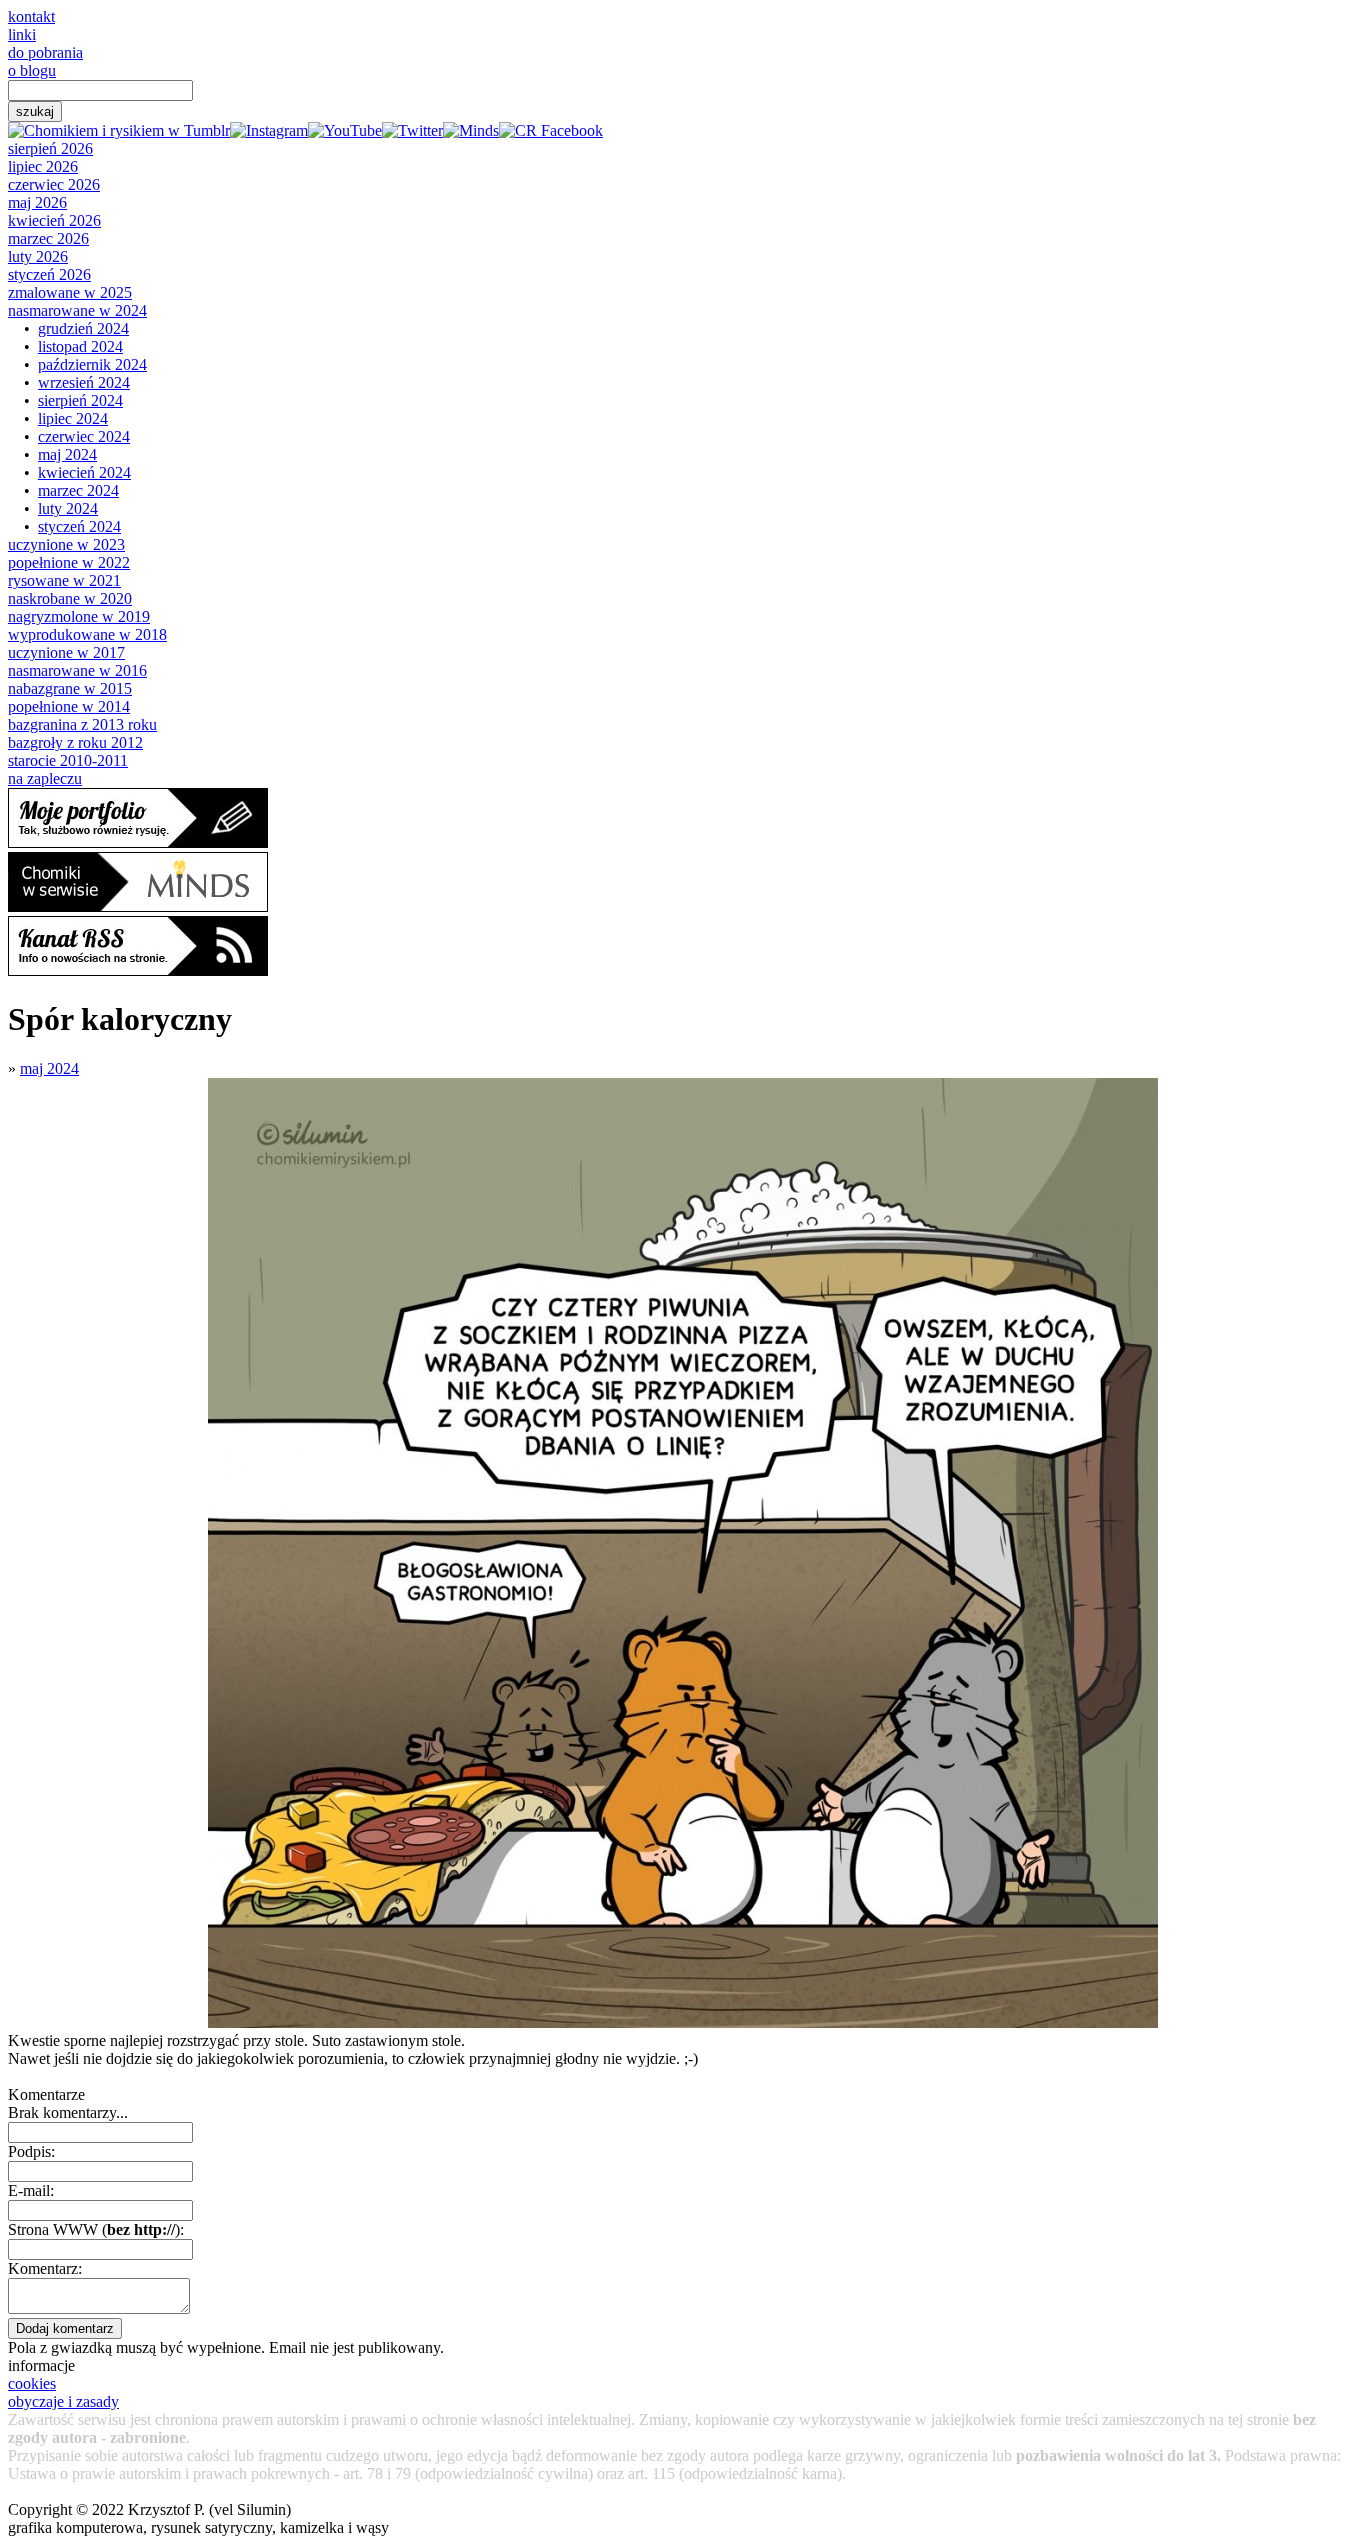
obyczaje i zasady (63, 2401)
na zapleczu (45, 778)
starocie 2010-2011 (68, 760)
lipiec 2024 (73, 418)
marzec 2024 (78, 490)
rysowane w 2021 (64, 580)
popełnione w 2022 (69, 562)
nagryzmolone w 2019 (79, 616)
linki (22, 34)
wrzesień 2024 (84, 382)
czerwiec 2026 (54, 184)
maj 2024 (67, 454)
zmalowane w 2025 (70, 292)
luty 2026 (38, 256)
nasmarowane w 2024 (77, 310)
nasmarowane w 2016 (77, 670)
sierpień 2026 (50, 148)
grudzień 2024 (83, 328)
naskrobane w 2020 (70, 598)
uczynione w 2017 (66, 652)
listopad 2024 (80, 346)
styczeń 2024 (79, 526)
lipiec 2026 (43, 166)
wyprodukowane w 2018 (87, 634)
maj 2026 (37, 202)
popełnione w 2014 (69, 706)
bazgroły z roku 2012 (75, 742)
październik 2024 (92, 364)
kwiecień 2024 (84, 472)
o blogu (32, 70)
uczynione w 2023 (66, 544)
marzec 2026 (48, 238)
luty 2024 (68, 508)
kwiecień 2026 (54, 220)
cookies (32, 2383)
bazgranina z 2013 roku (82, 724)
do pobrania (45, 52)
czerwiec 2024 (84, 436)
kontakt (31, 16)
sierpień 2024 (80, 400)
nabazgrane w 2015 (70, 688)
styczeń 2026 (49, 274)
